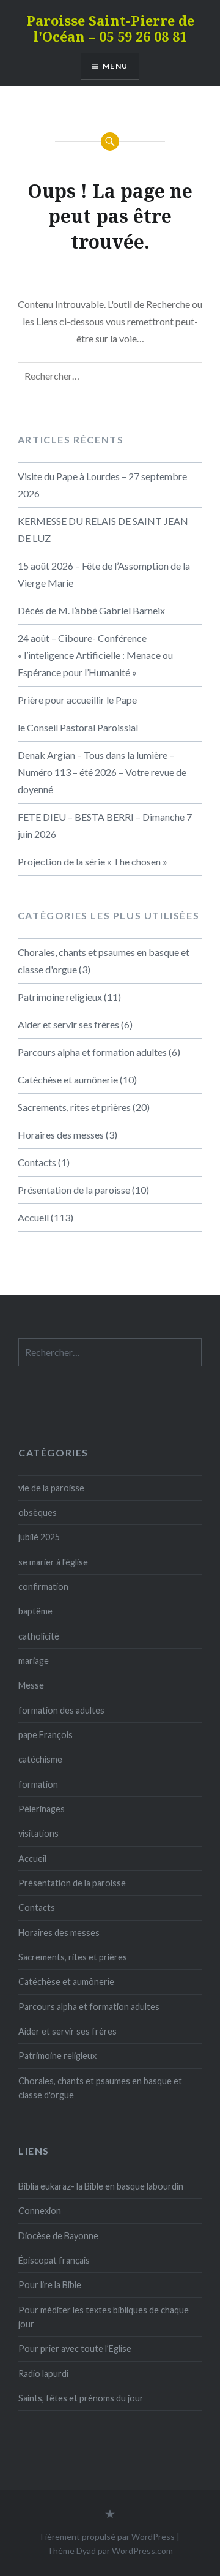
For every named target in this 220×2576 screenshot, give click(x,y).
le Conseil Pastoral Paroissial (78, 727)
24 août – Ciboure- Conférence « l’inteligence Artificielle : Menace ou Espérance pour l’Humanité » (95, 655)
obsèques (38, 1512)
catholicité (39, 1636)
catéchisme (40, 1759)
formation (38, 1784)
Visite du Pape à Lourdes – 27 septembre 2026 (102, 485)
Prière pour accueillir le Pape (77, 700)
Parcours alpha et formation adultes (92, 1052)
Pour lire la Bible (50, 2285)
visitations (38, 1833)
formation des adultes (61, 1710)
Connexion (40, 2211)
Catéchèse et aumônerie (68, 1079)
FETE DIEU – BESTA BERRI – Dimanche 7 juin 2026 (105, 825)
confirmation (43, 1587)
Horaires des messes (61, 1135)
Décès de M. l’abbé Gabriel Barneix (91, 610)
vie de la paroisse (51, 1488)
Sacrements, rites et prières (74, 1107)
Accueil (33, 1217)
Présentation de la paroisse (74, 1190)
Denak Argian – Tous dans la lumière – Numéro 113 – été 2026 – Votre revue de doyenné (102, 772)
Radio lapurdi (43, 2374)
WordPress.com (142, 2551)
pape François (46, 1735)
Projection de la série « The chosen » (93, 861)
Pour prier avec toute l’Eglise (75, 2348)
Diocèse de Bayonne (58, 2236)
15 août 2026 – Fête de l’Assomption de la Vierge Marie (104, 574)
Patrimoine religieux (60, 997)
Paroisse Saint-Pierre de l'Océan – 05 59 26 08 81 (110, 28)
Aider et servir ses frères (68, 1024)
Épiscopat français (54, 2260)
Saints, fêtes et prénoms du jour (81, 2398)
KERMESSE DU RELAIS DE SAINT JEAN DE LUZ (103, 529)
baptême (35, 1611)
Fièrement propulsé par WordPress (108, 2536)
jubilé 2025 (39, 1537)
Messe (31, 1685)
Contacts (37, 1162)
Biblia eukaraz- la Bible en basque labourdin (101, 2186)
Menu (115, 66)
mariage (34, 1661)
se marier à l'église (53, 1562)
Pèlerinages (42, 1809)
